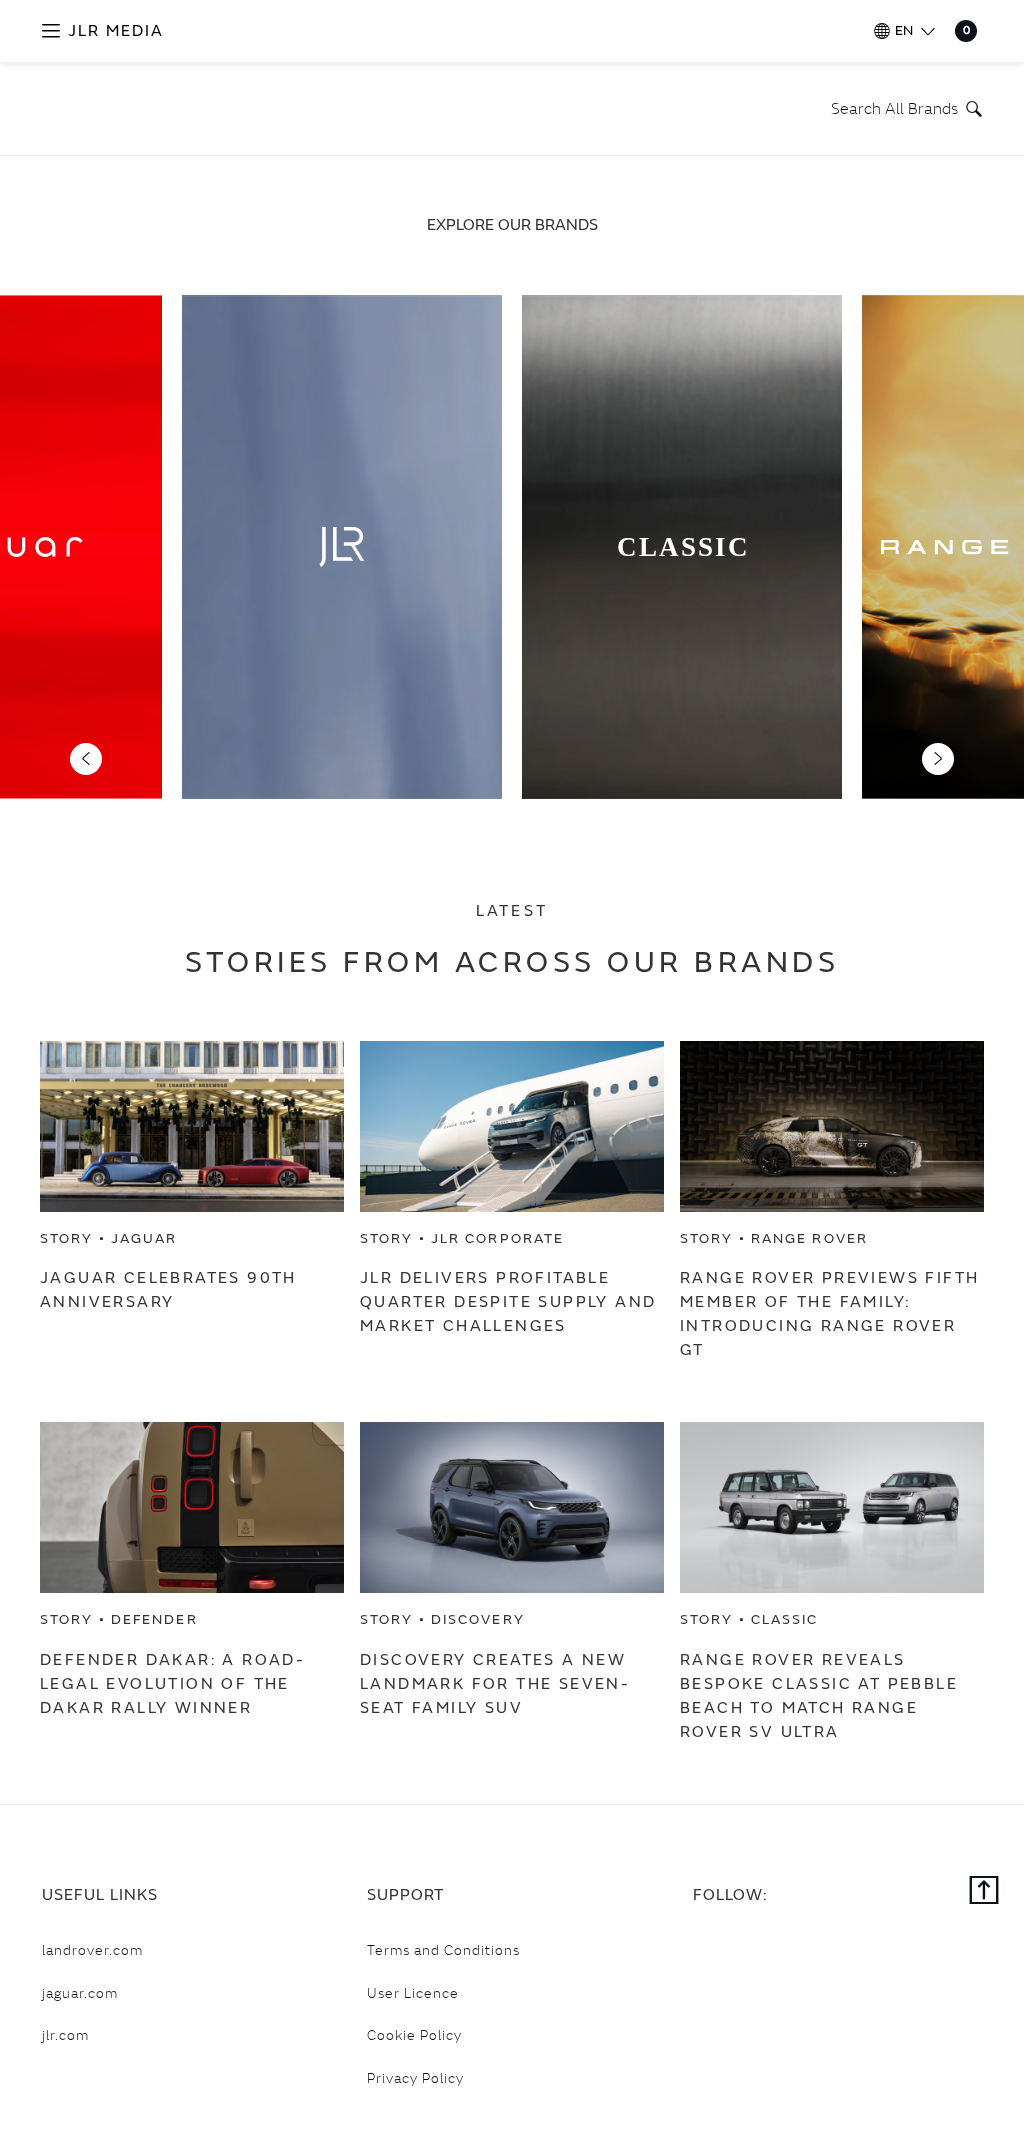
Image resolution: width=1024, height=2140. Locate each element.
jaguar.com (80, 1993)
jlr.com (65, 2035)
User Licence (413, 1993)
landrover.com (92, 1950)
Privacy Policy (415, 2078)
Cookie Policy (414, 2035)
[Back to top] (984, 1892)
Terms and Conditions (443, 1950)
